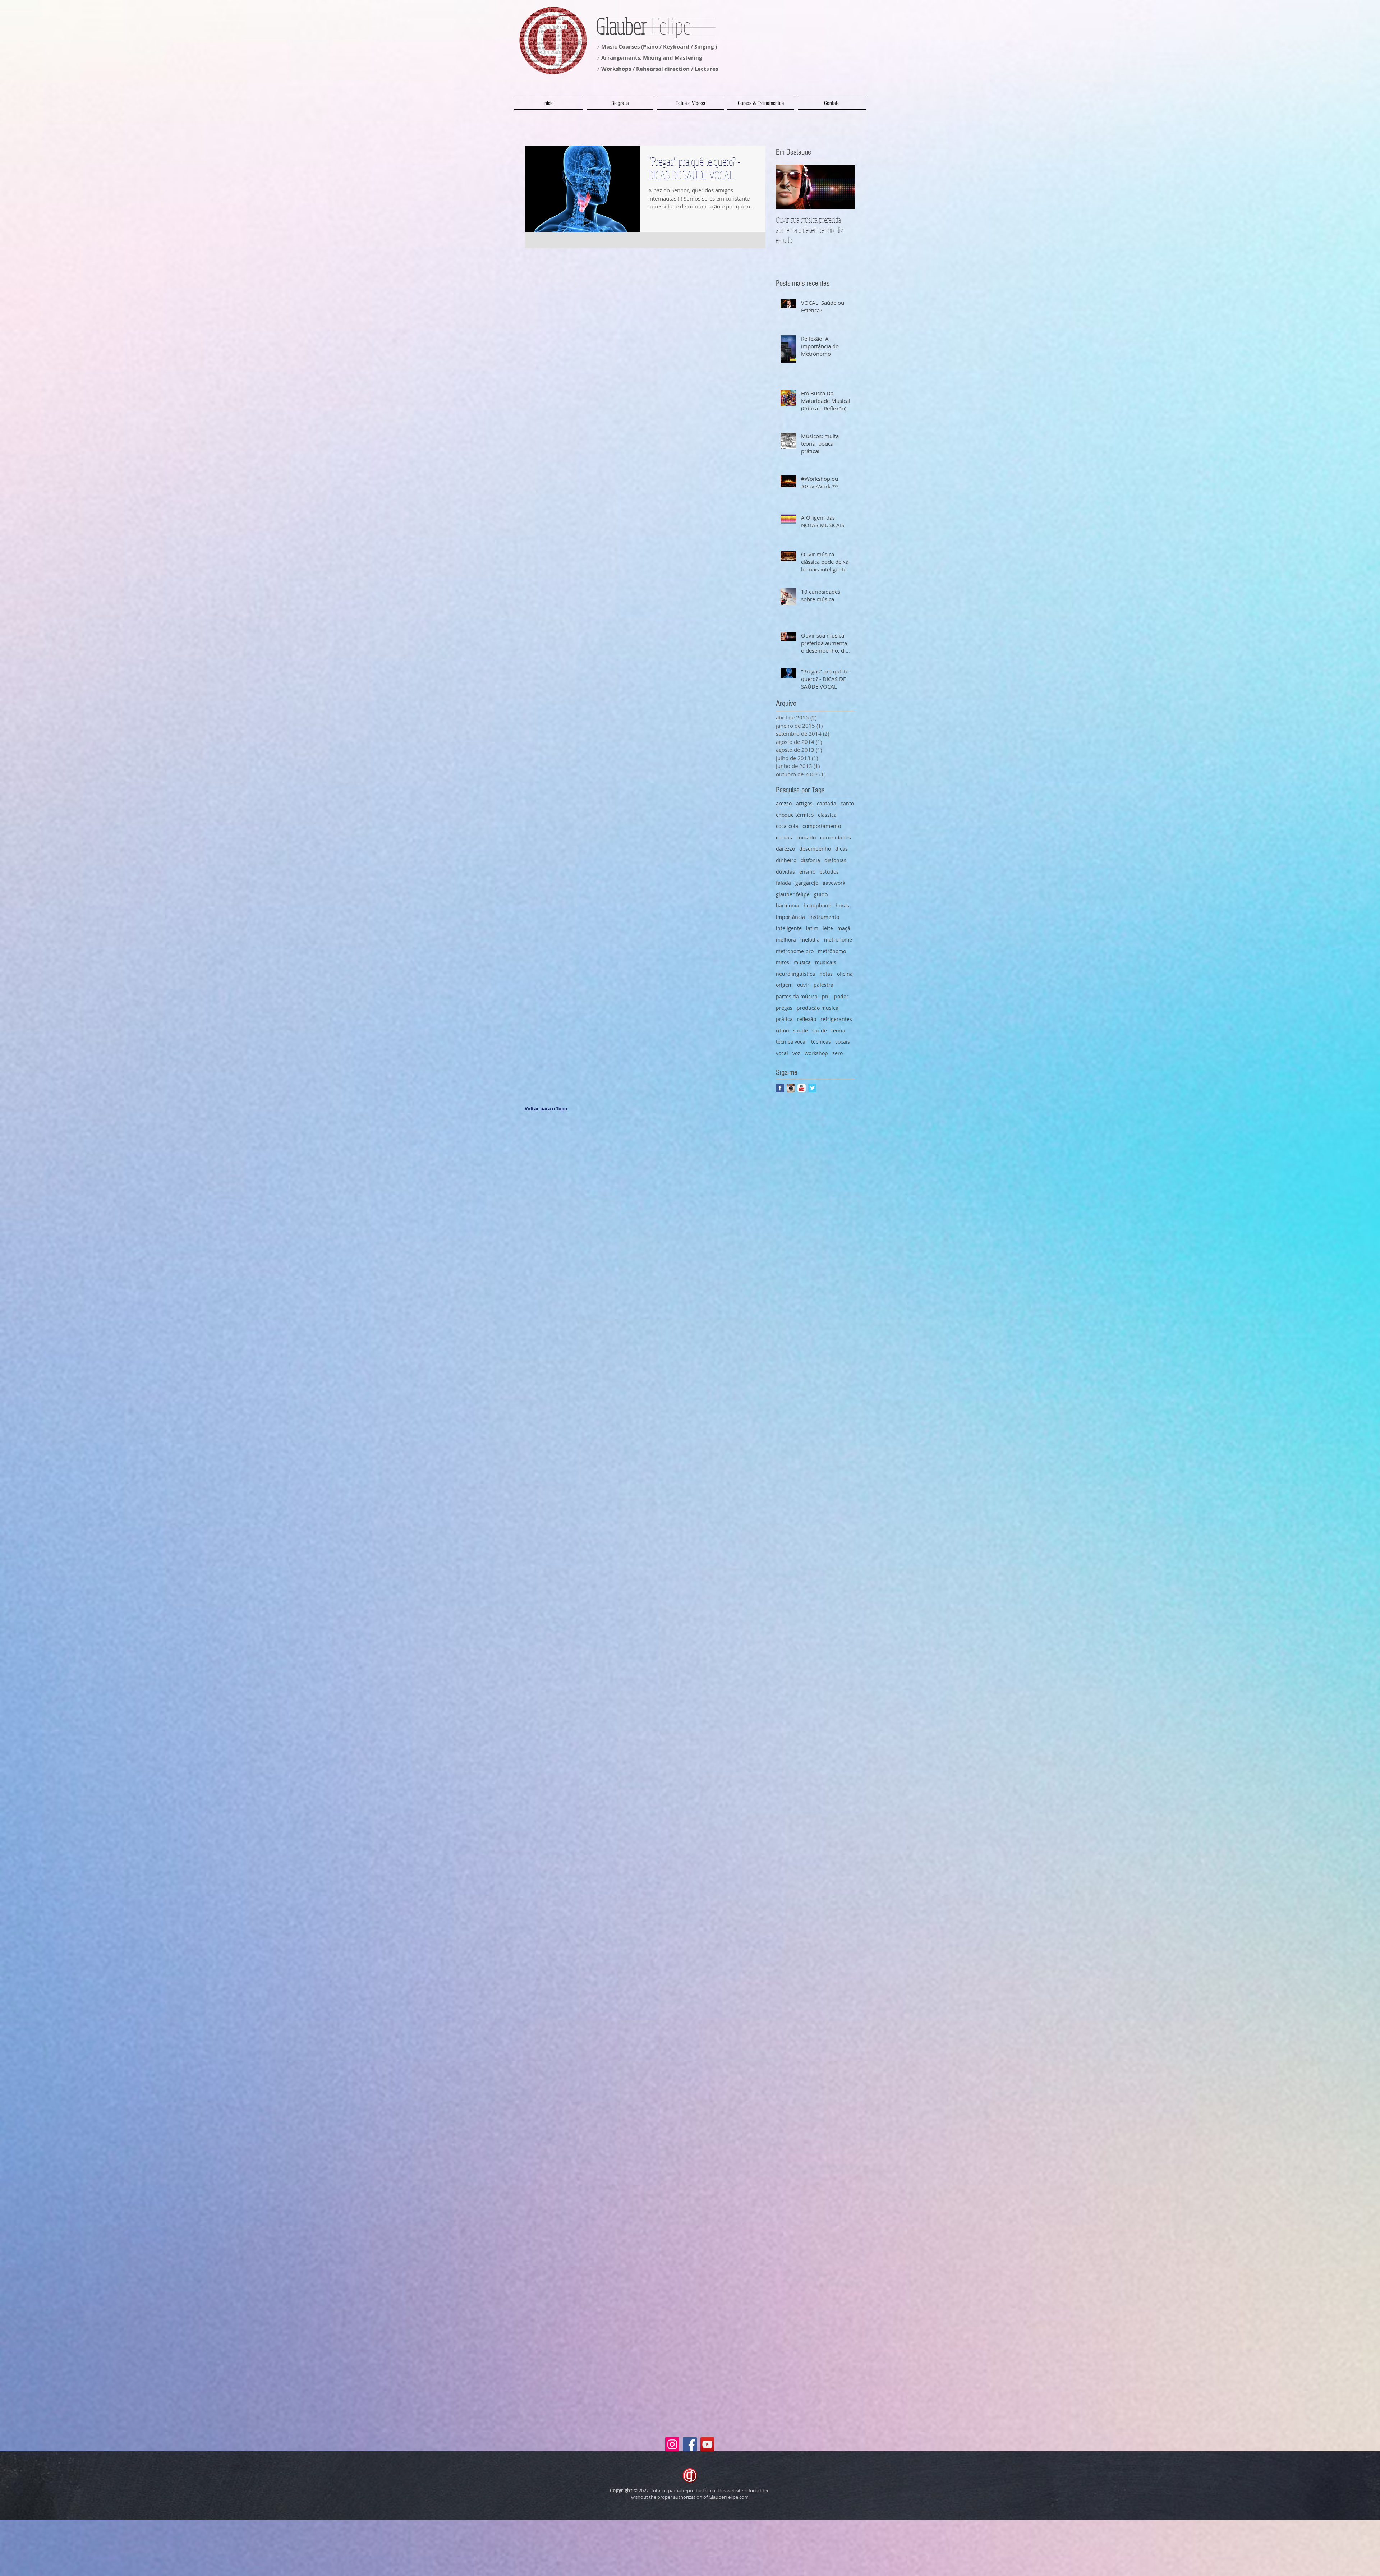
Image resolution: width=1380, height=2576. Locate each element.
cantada (827, 803)
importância (790, 917)
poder (841, 996)
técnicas (821, 1042)
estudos (829, 872)
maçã (844, 928)
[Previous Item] (787, 187)
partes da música (797, 996)
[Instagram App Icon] (791, 1088)
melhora (786, 940)
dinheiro (786, 860)
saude (801, 1031)
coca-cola (787, 826)
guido (821, 894)
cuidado (806, 838)
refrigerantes (836, 1019)
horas (842, 905)
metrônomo (832, 951)
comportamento (822, 826)
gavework (834, 883)
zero (838, 1053)
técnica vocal (791, 1042)
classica (827, 815)
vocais (843, 1042)
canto (847, 803)
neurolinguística (795, 974)
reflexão (807, 1019)
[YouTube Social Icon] (707, 2444)
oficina (845, 974)
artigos (804, 803)
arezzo (784, 803)
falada (783, 883)
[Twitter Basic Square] (812, 1088)
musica (802, 962)
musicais (826, 962)
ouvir (803, 985)
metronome (838, 940)
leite (828, 928)
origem (784, 985)
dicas (841, 849)
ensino (807, 872)
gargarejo (807, 883)
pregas (784, 1008)
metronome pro (795, 951)
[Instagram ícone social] (672, 2444)
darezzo (785, 849)
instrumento (824, 917)
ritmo (782, 1031)
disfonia (810, 860)
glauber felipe (793, 894)
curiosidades (836, 838)
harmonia (788, 905)
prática (784, 1019)
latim (812, 928)
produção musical (818, 1008)
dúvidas (785, 872)
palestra (824, 985)
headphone (817, 905)
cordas (784, 838)
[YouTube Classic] (802, 1088)
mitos (783, 962)
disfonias (835, 860)
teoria (838, 1031)
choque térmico (795, 815)
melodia (810, 940)
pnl (826, 996)
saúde (820, 1031)
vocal (782, 1053)
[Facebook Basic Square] (780, 1088)
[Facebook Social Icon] (690, 2444)
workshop (816, 1053)
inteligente (789, 928)
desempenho (815, 849)
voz (796, 1053)
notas (826, 974)
